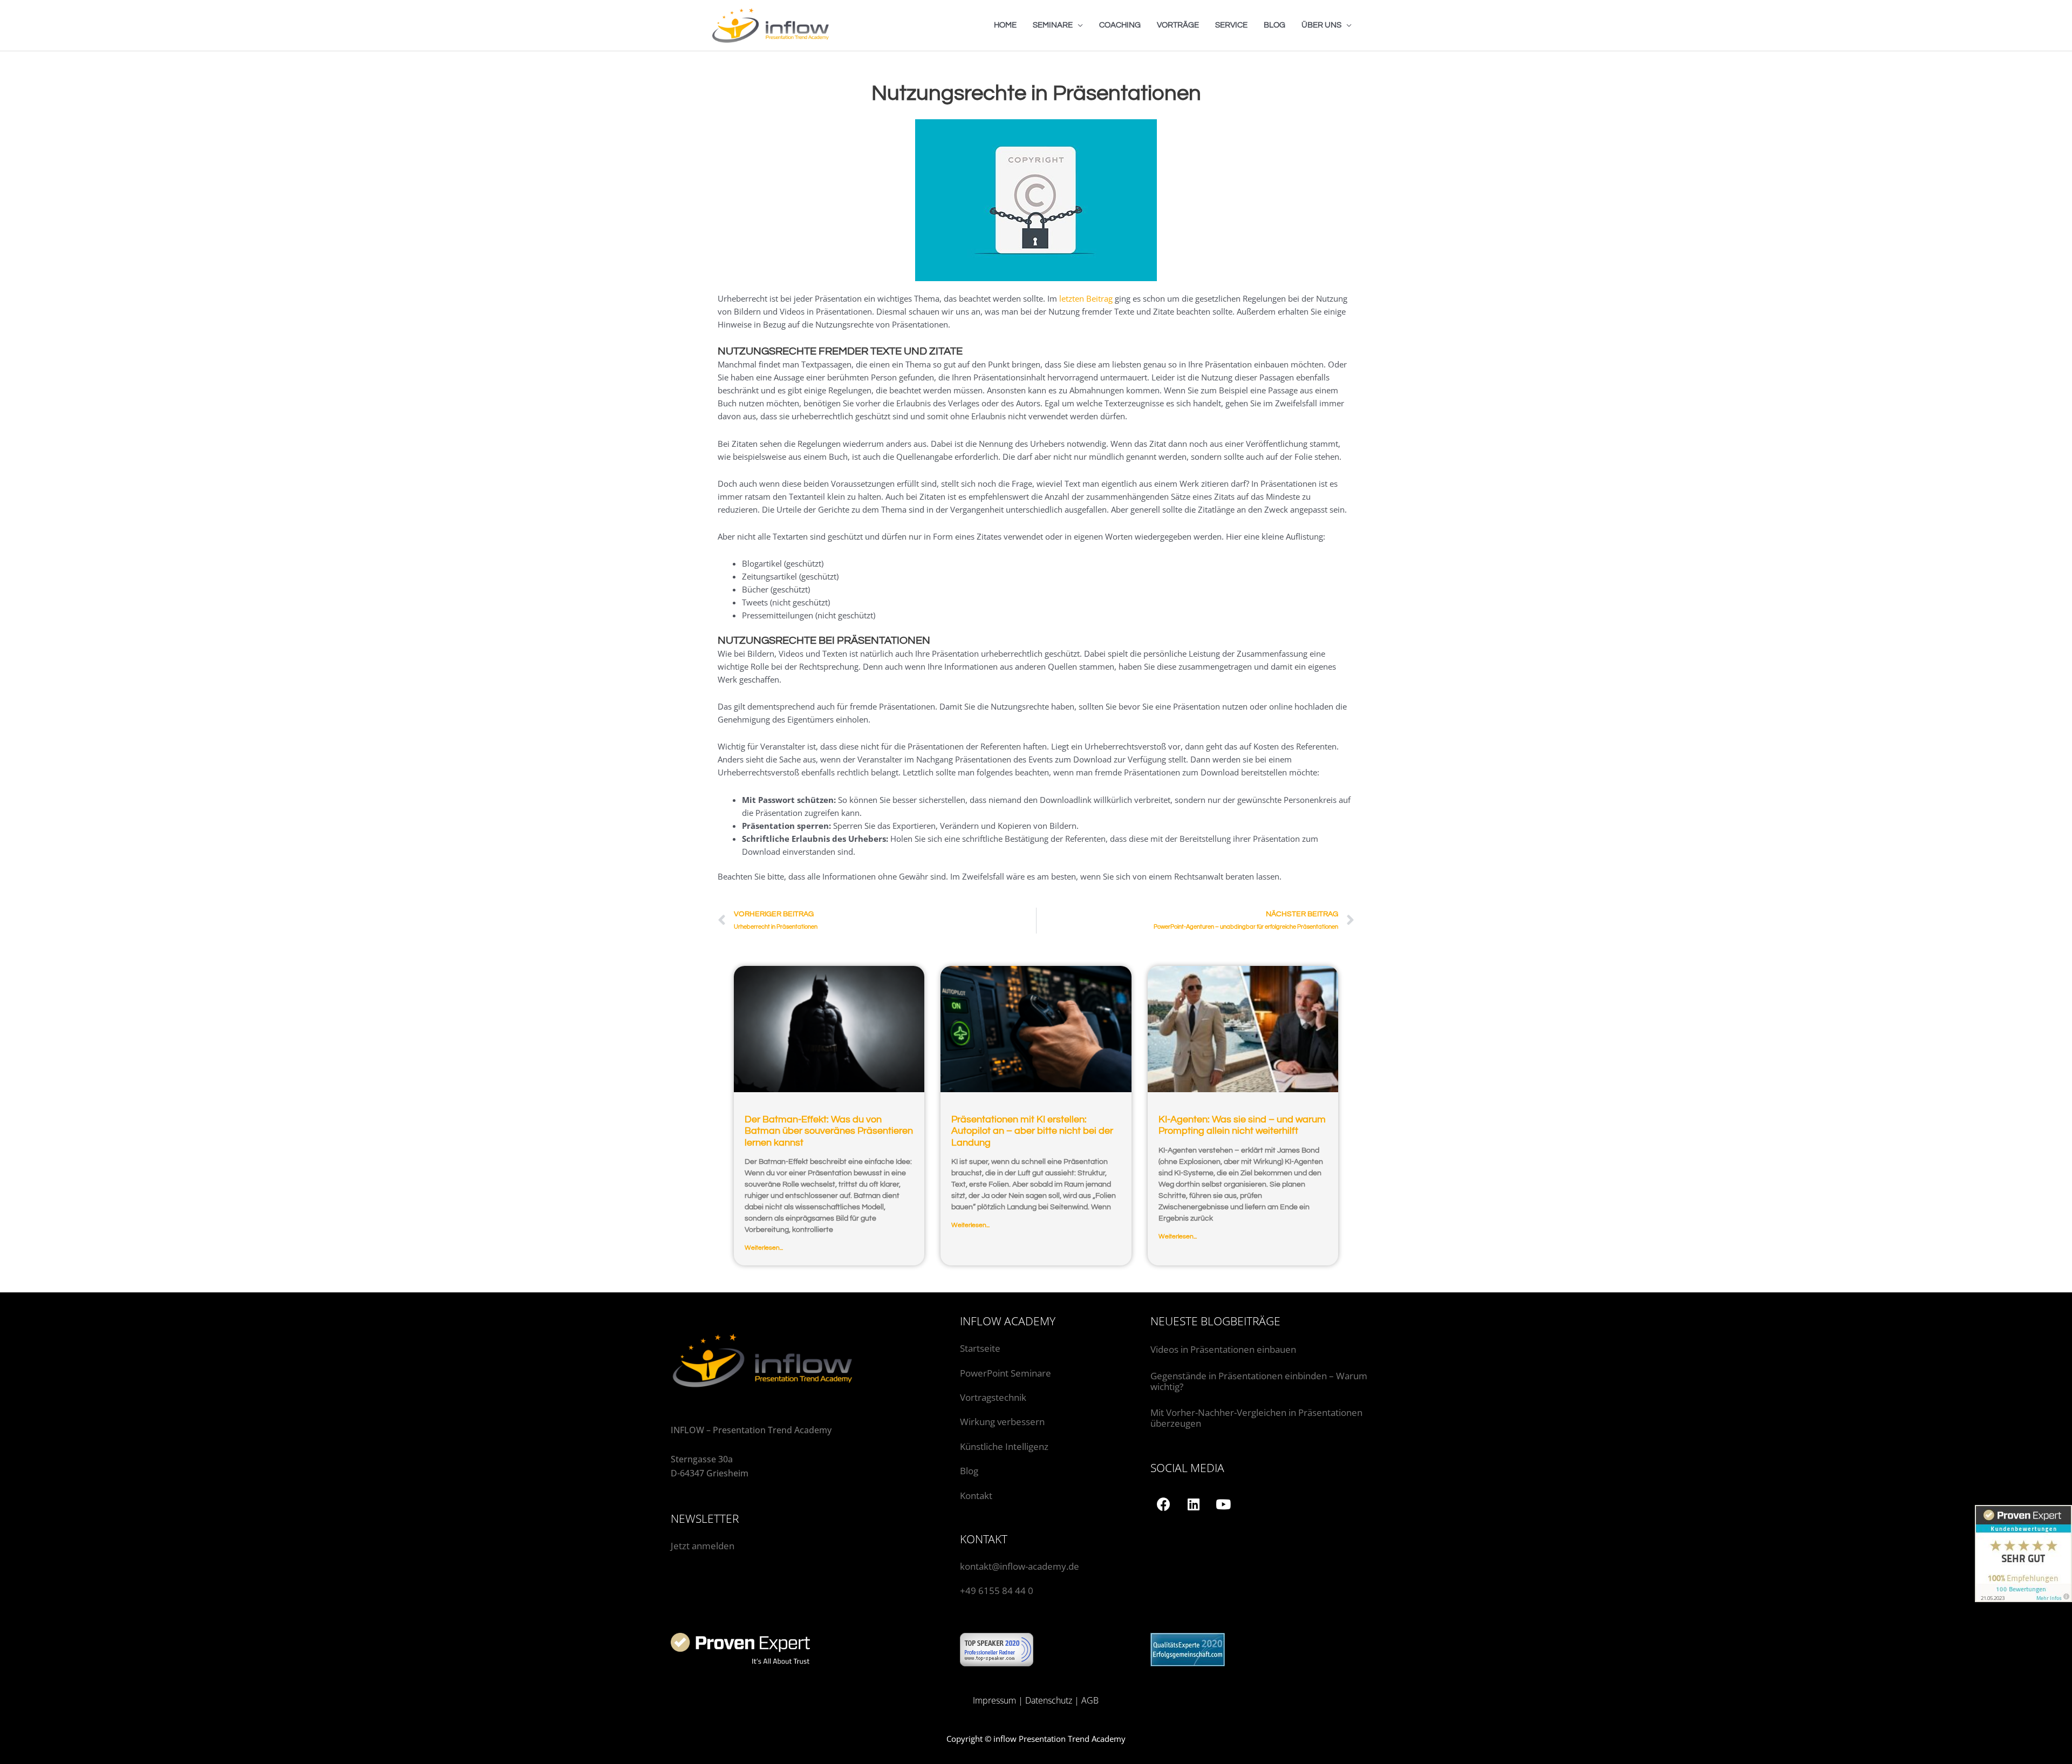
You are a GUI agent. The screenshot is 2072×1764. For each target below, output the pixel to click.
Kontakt (976, 1496)
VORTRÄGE (1178, 25)
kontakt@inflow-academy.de (1020, 1566)
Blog (969, 1471)
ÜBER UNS (1321, 25)
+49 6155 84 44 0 (997, 1591)
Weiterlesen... (764, 1248)
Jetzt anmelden (703, 1546)
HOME (1005, 25)
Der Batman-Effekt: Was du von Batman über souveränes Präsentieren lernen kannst (829, 1131)
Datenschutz (1049, 1700)
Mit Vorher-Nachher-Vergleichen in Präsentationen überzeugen (1256, 1418)
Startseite (980, 1348)
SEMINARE (1053, 25)
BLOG (1274, 25)
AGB (1090, 1700)
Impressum (994, 1700)
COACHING (1120, 25)
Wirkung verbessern (1002, 1422)
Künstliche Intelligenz (1005, 1446)
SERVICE (1231, 25)
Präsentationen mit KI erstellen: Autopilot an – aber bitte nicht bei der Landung (1032, 1131)
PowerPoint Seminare (1006, 1373)
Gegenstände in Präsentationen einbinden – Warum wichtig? (1259, 1381)
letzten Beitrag (1086, 298)
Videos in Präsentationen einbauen (1223, 1349)
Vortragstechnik (993, 1397)
